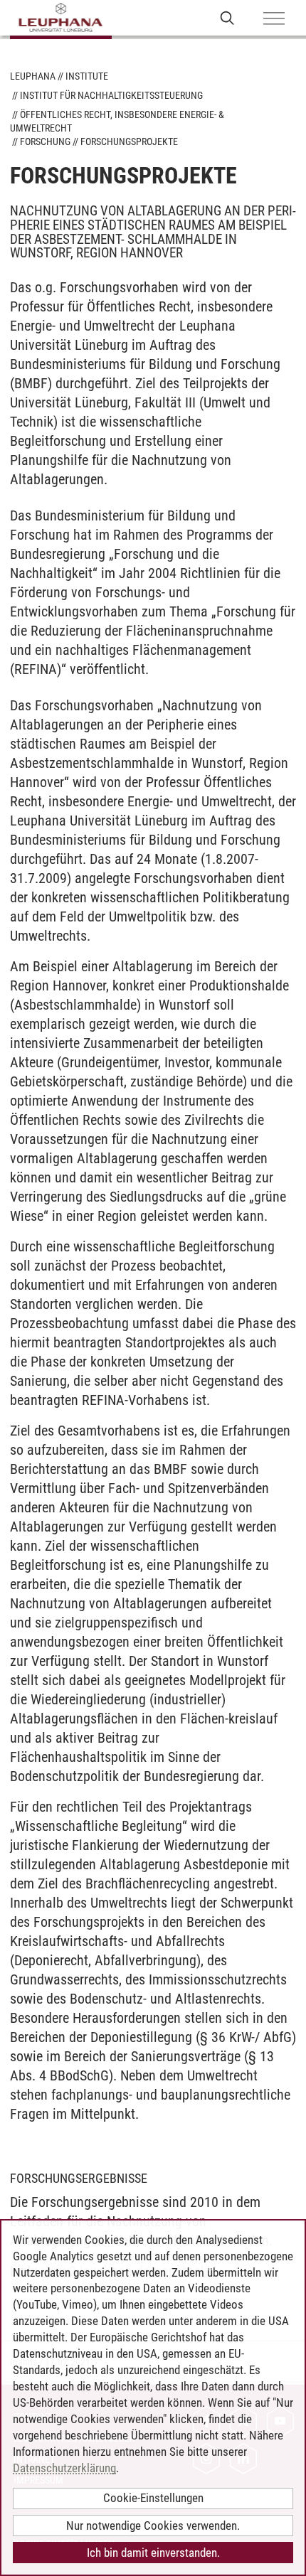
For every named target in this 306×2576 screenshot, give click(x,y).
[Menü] (274, 19)
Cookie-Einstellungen (153, 2498)
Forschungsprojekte (129, 141)
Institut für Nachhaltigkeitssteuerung (111, 95)
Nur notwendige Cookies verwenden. (153, 2526)
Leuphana (33, 76)
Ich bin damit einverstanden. (153, 2553)
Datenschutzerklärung (64, 2468)
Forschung (45, 141)
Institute (87, 76)
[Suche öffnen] (227, 17)
